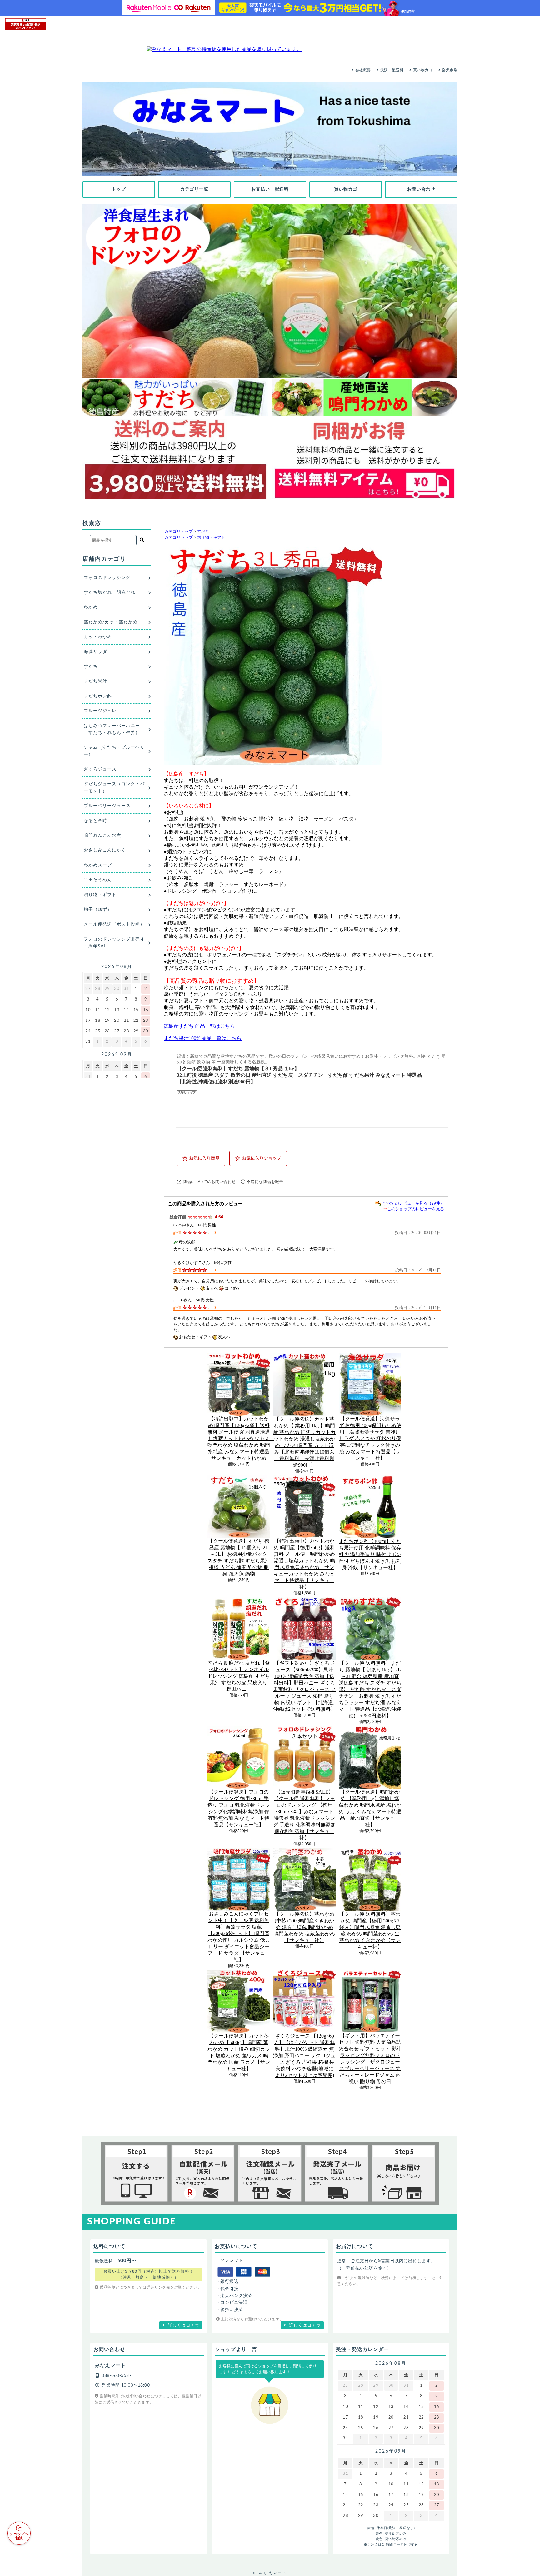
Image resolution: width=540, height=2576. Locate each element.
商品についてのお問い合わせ (209, 1182)
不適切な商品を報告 (265, 1182)
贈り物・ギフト (211, 537)
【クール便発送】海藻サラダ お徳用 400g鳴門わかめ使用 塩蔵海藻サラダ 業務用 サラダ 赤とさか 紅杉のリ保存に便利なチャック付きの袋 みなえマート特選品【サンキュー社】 (370, 1438)
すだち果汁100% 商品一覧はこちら (203, 1038)
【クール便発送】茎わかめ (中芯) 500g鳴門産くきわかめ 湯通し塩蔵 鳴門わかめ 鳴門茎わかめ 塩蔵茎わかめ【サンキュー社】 (304, 1927)
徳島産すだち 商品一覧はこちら (199, 1026)
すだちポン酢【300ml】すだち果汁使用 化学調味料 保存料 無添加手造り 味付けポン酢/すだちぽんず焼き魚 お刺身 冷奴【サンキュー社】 (370, 1554)
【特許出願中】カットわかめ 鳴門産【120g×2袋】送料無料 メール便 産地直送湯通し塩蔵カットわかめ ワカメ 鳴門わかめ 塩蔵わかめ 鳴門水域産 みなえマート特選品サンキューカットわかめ (241, 1438)
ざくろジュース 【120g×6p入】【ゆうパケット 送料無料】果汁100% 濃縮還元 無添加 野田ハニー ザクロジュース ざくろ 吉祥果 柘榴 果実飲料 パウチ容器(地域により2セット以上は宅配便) (304, 2056)
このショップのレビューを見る (416, 1209)
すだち (203, 532)
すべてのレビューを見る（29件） (413, 1203)
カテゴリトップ (179, 532)
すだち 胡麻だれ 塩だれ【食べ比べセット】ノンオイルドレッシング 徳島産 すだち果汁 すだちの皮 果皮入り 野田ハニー (239, 1676)
